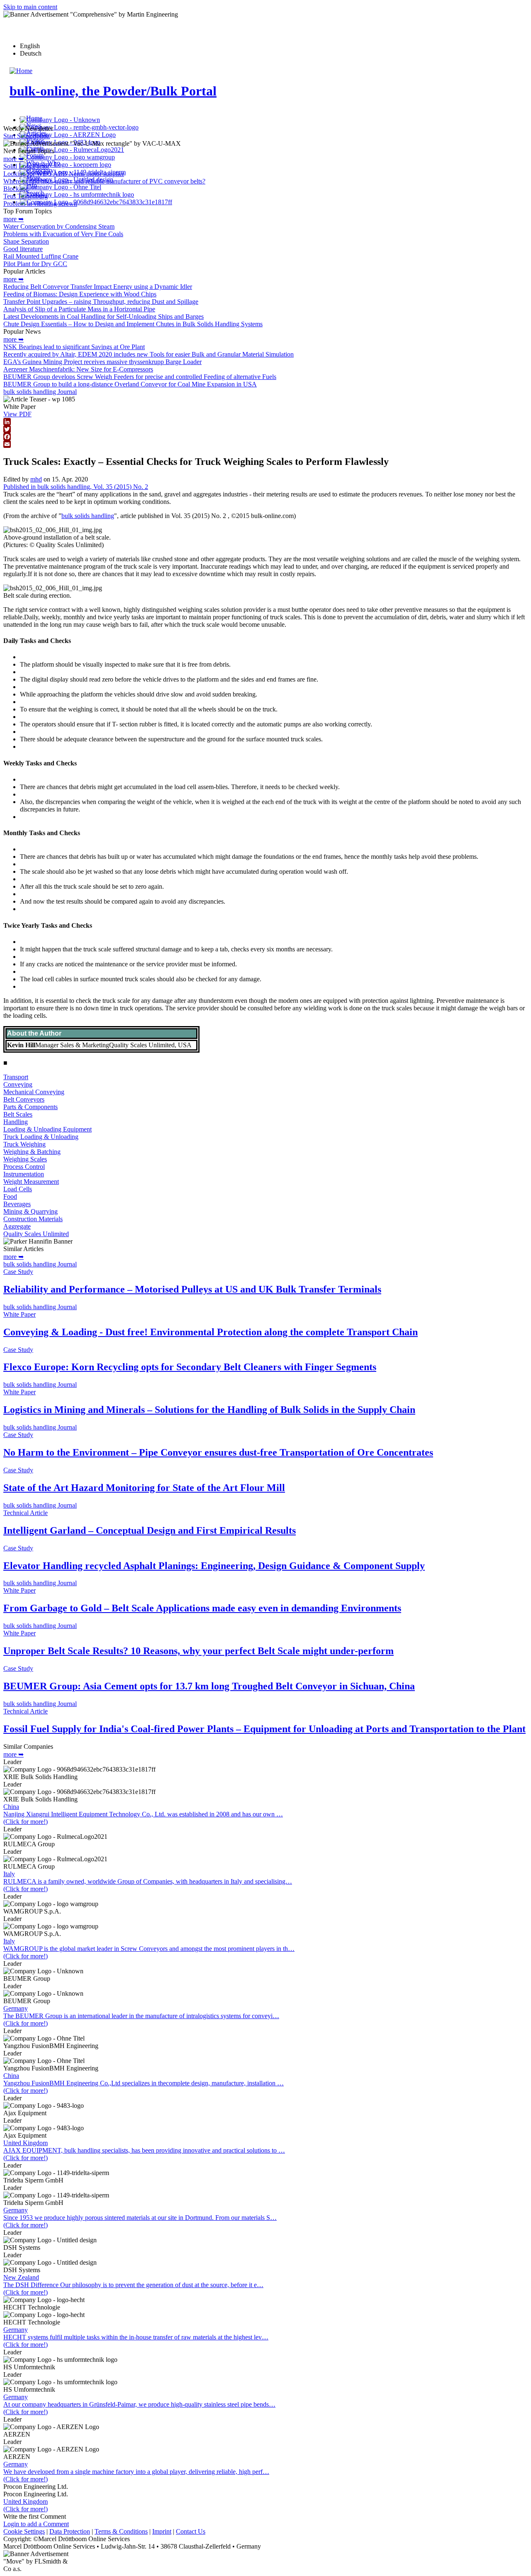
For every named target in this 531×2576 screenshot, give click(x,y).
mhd (36, 479)
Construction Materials (33, 1219)
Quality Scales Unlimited (36, 1234)
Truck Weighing (24, 1144)
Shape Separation (26, 241)
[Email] (265, 444)
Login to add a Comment (36, 2524)
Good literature (23, 249)
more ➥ (13, 159)
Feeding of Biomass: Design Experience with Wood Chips (80, 294)
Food (10, 1196)
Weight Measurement (31, 1182)
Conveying (18, 1084)
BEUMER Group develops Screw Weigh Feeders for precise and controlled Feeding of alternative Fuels (140, 377)
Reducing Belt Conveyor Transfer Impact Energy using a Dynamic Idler (98, 287)
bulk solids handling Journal (40, 392)
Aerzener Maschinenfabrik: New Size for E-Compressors (78, 369)
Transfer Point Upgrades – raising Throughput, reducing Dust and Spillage (101, 302)
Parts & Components (30, 1107)
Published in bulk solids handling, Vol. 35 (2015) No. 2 (76, 487)
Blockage (16, 189)
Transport (16, 1077)
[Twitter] (265, 429)
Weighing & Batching (32, 1152)
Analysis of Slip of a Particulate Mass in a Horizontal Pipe (79, 309)
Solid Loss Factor (26, 166)
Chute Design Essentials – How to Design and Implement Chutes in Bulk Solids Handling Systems (133, 324)
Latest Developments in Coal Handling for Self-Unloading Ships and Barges (104, 317)
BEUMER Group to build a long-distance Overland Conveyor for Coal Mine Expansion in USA (130, 384)
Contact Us (191, 2531)
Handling (16, 1122)
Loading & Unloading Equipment (47, 1129)
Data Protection (70, 2531)
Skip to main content (30, 7)
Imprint (162, 2531)
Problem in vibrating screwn (40, 204)
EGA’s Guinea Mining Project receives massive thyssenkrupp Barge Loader (102, 362)
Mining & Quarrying (30, 1211)
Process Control (24, 1167)
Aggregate (17, 1226)
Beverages (17, 1204)
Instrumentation (24, 1174)
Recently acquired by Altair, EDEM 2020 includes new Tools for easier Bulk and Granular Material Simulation (149, 354)
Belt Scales (18, 1114)
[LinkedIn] (265, 422)
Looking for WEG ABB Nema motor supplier (64, 174)
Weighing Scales (25, 1159)
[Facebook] (265, 437)
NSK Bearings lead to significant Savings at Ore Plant (74, 347)
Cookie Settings (24, 2531)
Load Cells (18, 1189)
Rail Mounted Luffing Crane (41, 256)
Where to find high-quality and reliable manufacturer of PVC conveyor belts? (104, 181)
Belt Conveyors (24, 1099)
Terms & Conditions (121, 2531)
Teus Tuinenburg (26, 196)
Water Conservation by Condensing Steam (59, 226)
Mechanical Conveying (34, 1092)
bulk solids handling (88, 516)
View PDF (17, 414)
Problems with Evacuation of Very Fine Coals (63, 234)
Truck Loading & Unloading (41, 1137)
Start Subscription (27, 136)
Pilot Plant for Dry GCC (35, 264)
